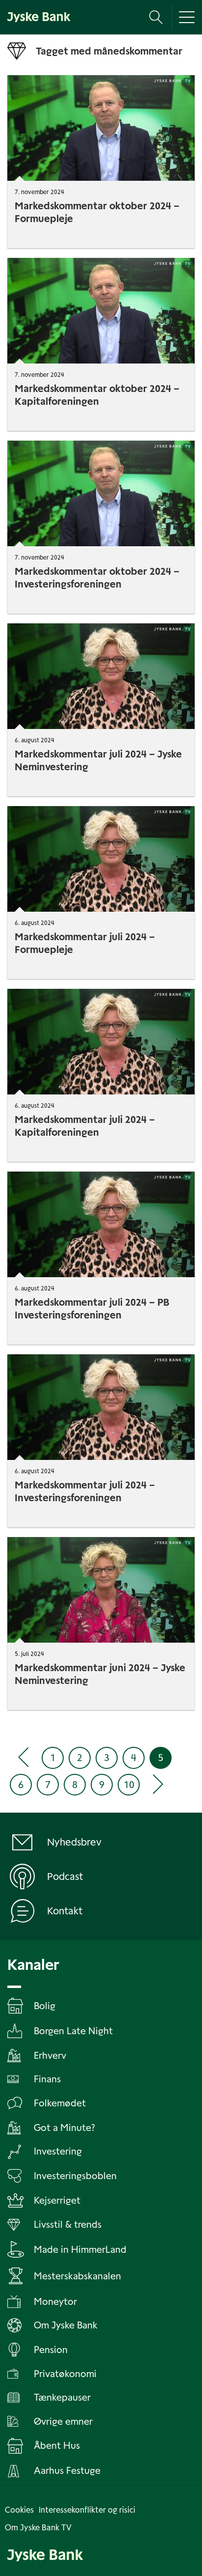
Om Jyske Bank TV (38, 2528)
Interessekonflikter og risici (87, 2510)
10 (129, 1785)
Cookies (19, 2510)
